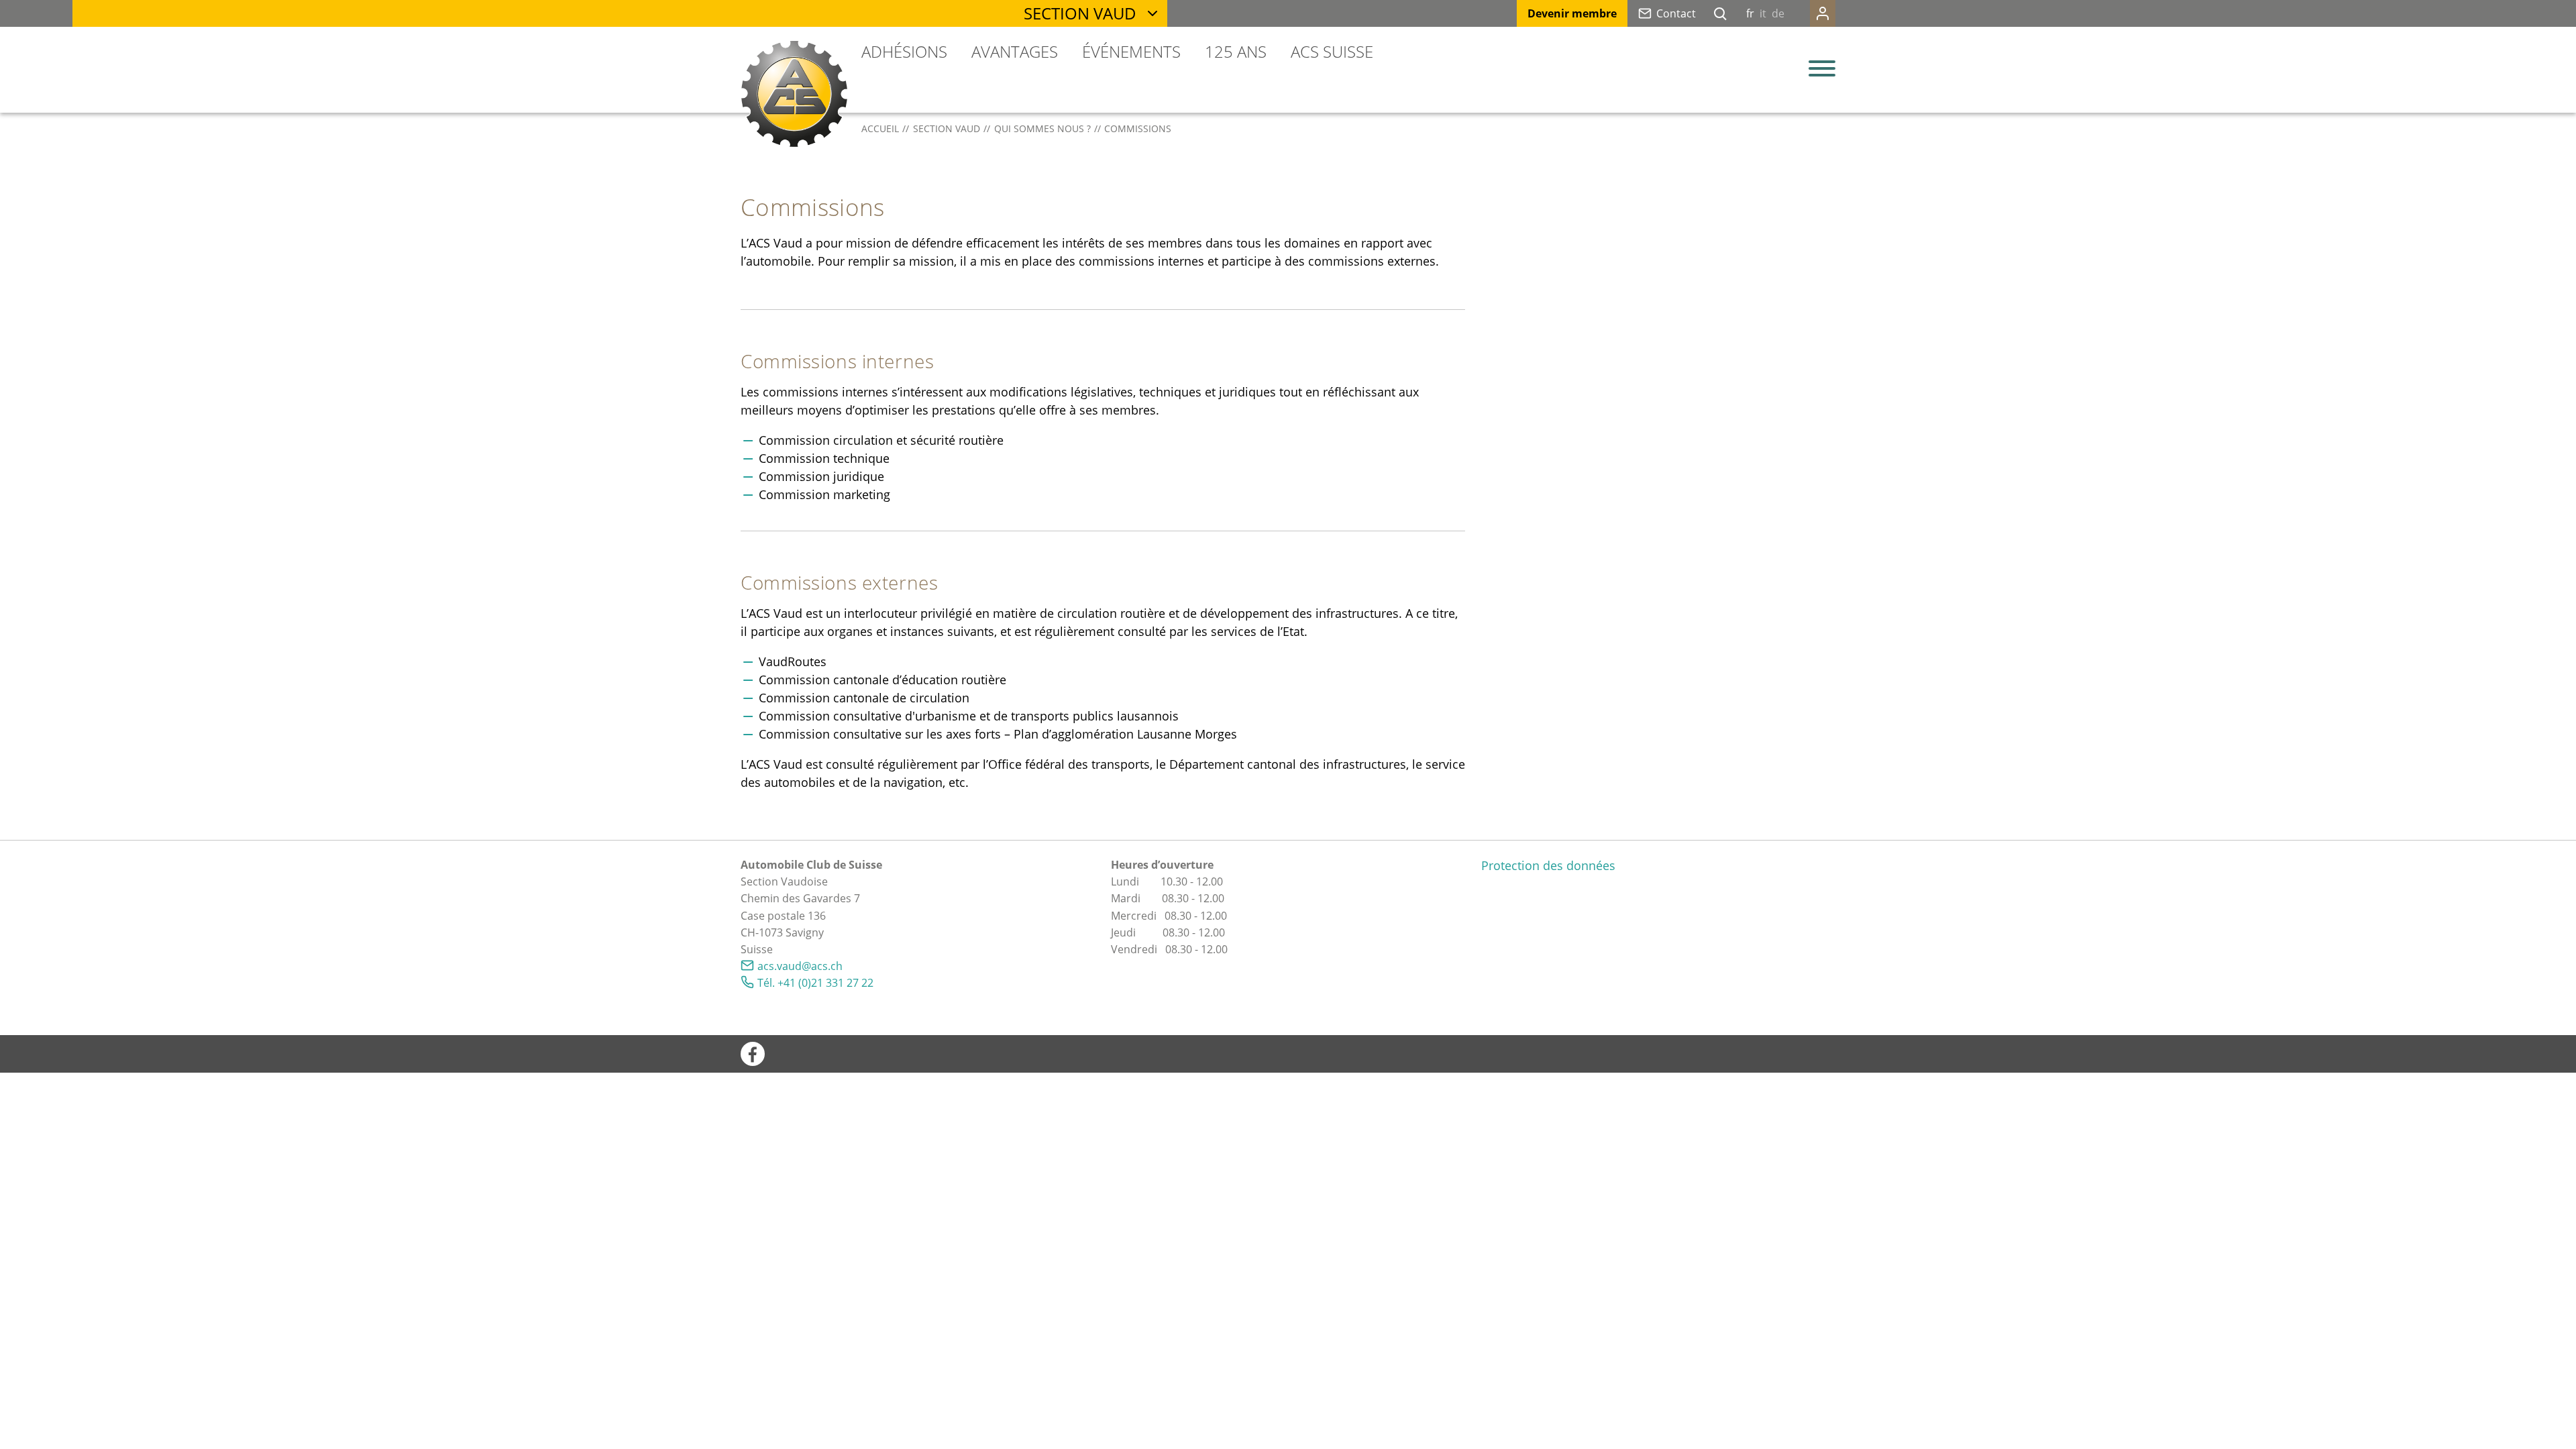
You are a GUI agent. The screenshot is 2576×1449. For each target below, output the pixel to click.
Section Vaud (1080, 13)
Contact (1676, 13)
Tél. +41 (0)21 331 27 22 (815, 983)
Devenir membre (1572, 13)
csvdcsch (803, 966)
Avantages (1015, 51)
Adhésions (904, 51)
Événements (1131, 51)
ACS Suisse (1332, 51)
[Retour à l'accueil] (794, 94)
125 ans (1236, 51)
